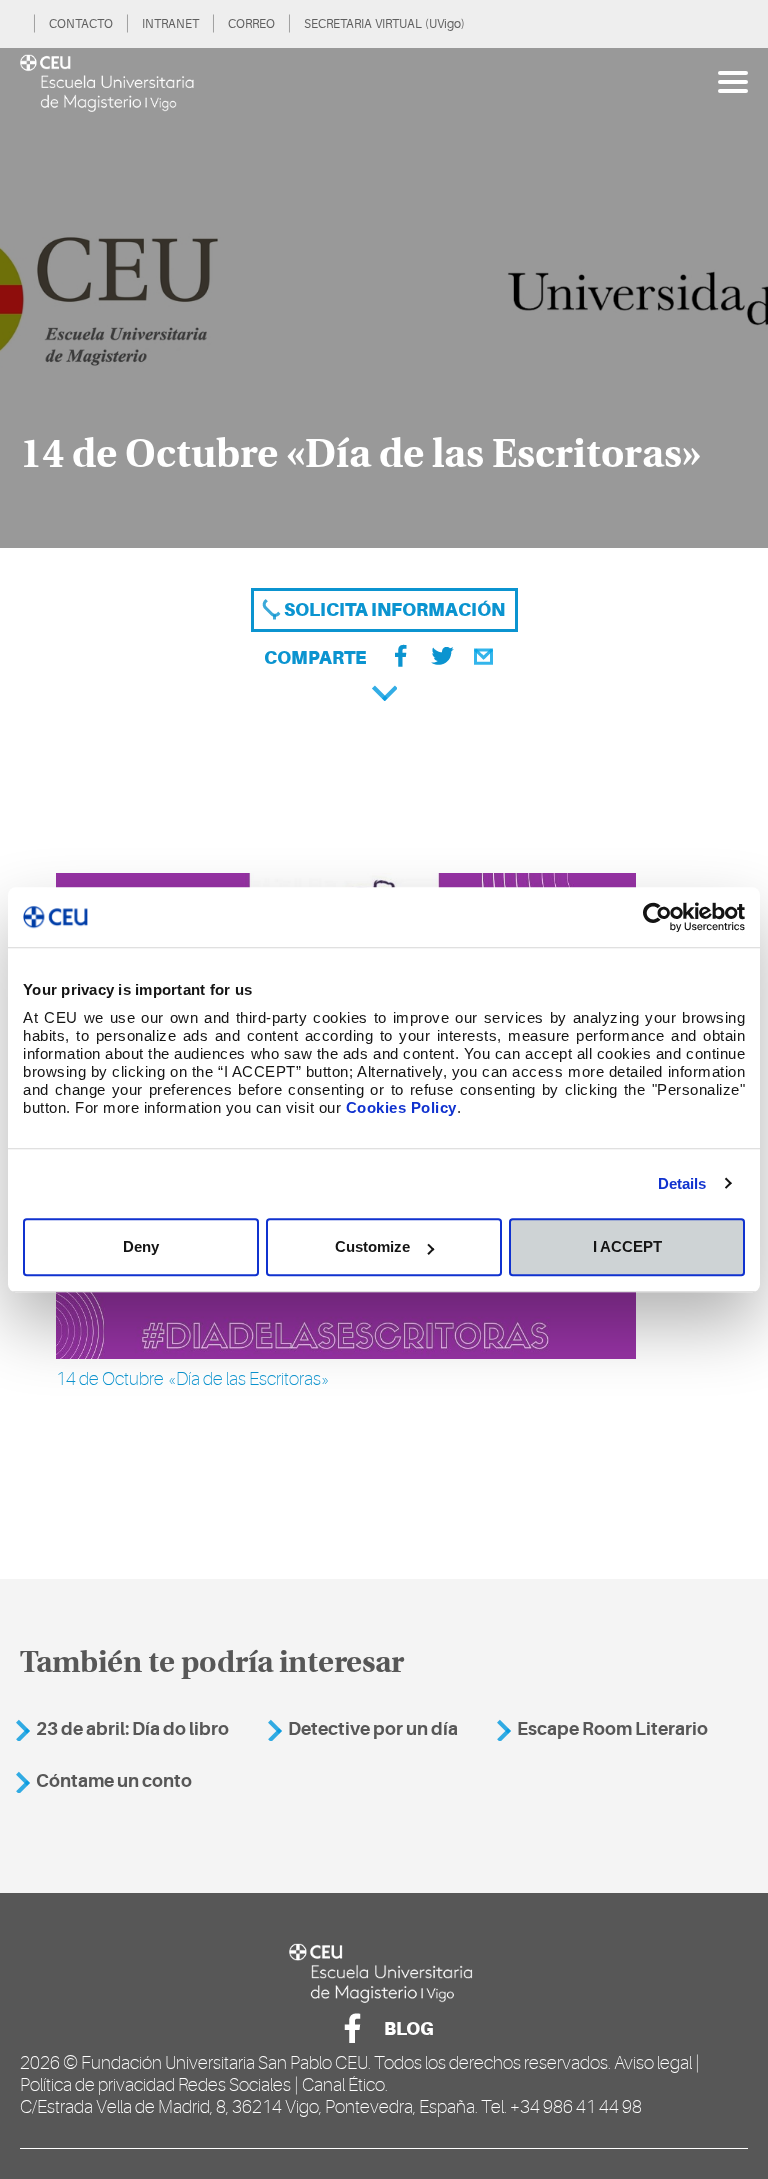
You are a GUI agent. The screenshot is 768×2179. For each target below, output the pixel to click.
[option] (384, 298)
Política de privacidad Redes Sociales (155, 2085)
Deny (141, 1246)
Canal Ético (343, 2085)
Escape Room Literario (612, 1729)
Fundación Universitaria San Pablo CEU (224, 2063)
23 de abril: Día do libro (132, 1729)
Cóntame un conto (114, 1781)
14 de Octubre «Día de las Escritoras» (193, 1379)
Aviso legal (653, 2063)
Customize (372, 1246)
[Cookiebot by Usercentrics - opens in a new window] (657, 917)
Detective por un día (373, 1729)
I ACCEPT (627, 1246)
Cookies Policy (401, 1107)
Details (682, 1183)
